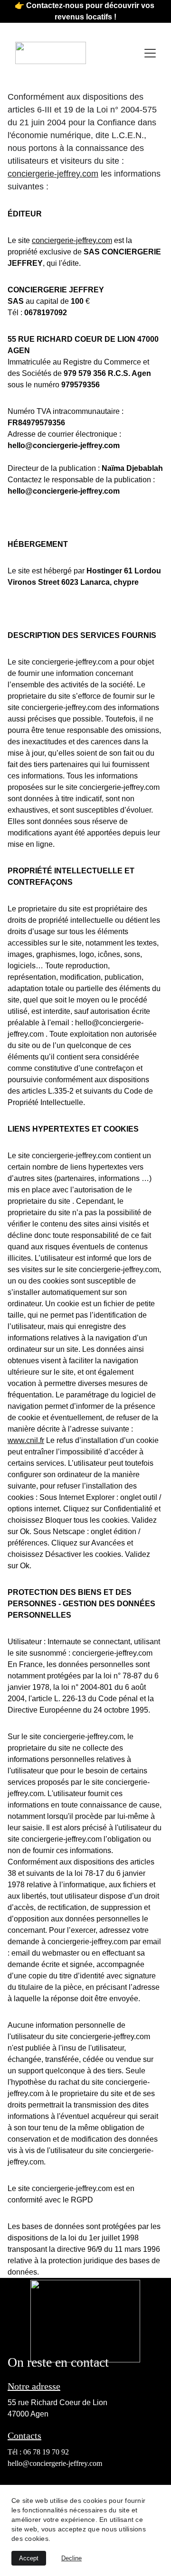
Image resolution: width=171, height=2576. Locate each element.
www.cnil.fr (26, 1440)
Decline (71, 2558)
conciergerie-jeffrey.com (53, 174)
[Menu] (150, 53)
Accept (29, 2558)
